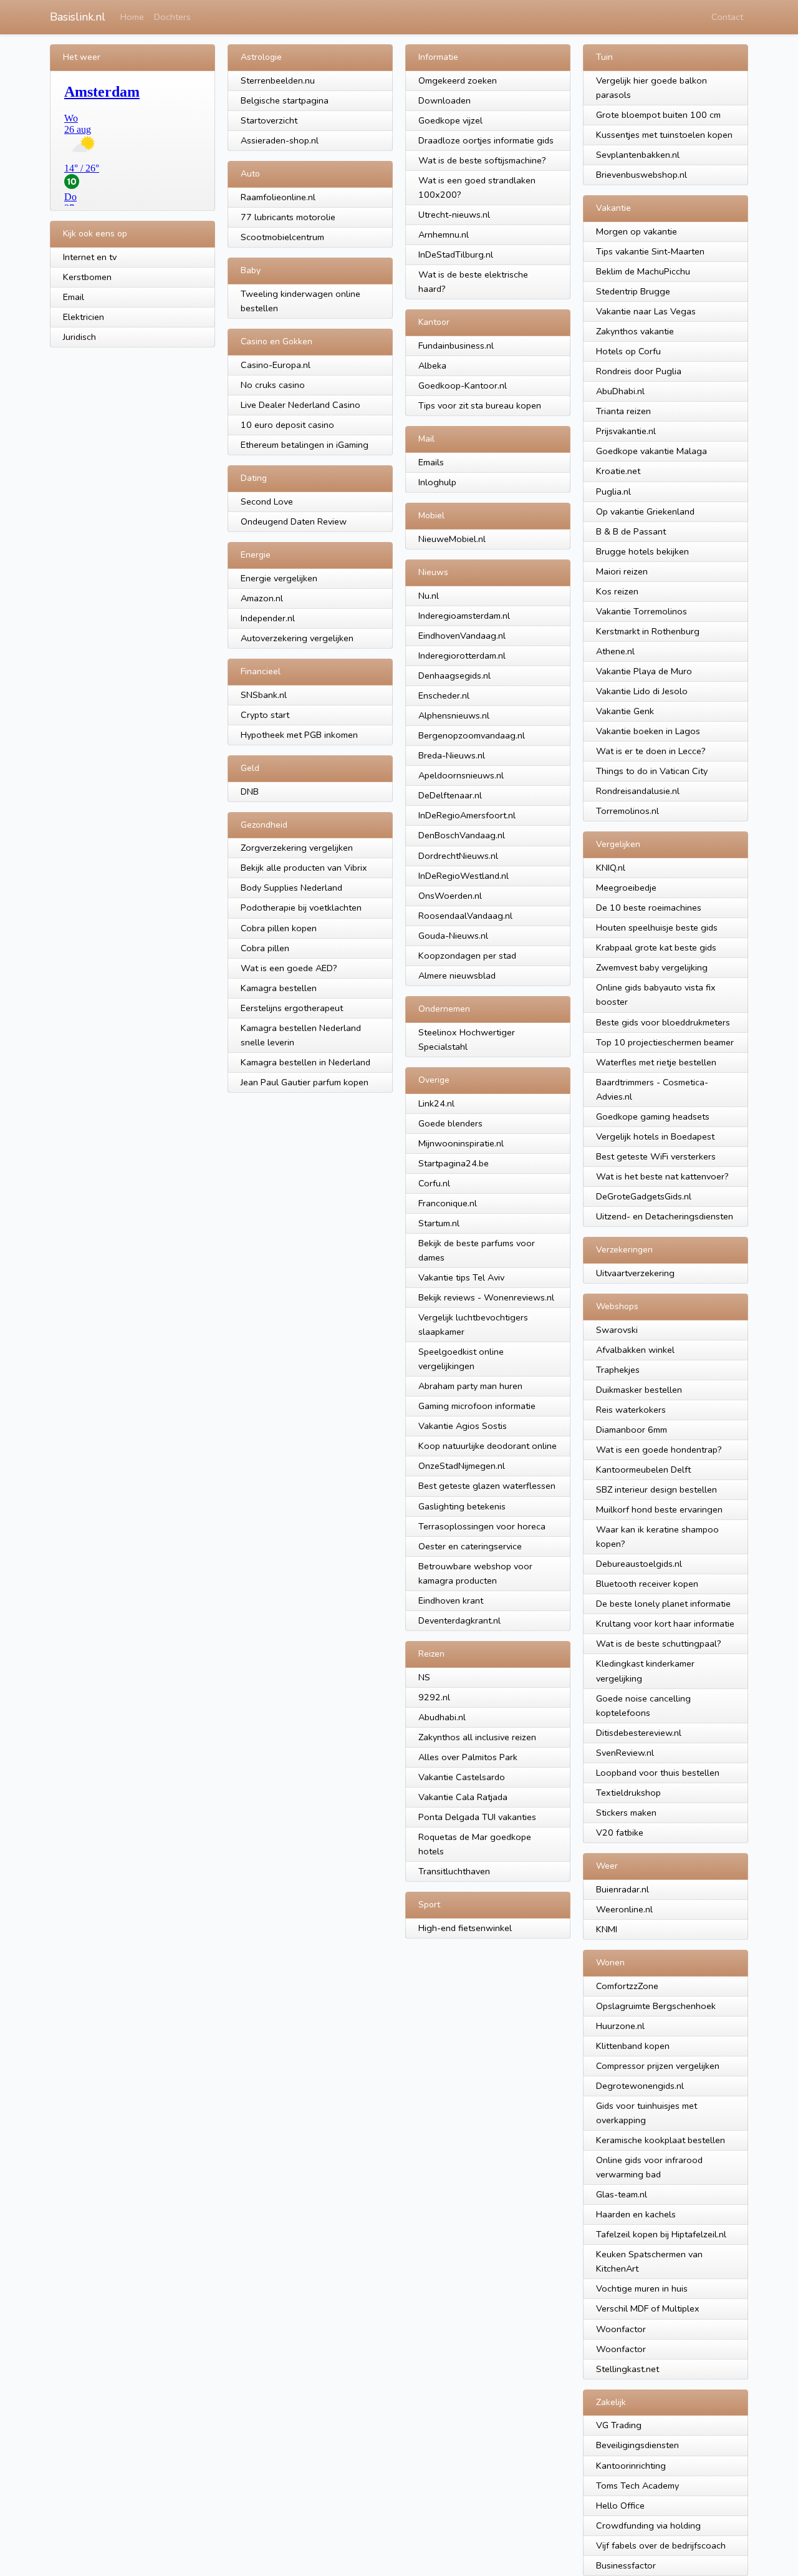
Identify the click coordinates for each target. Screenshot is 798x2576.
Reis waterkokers (631, 1410)
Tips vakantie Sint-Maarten (650, 251)
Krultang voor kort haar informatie (665, 1624)
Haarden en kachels (636, 2214)
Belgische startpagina (285, 100)
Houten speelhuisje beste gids (657, 927)
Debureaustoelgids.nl (639, 1564)
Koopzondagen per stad (467, 956)
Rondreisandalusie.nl (638, 791)
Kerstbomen (87, 277)
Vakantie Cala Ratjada (463, 1797)
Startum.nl (439, 1223)
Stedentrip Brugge (633, 291)
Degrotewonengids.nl (640, 2086)
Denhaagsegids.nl (454, 675)
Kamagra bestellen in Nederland (305, 1062)
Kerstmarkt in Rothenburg (648, 631)
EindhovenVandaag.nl (462, 636)
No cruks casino (273, 385)
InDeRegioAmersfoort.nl (467, 815)
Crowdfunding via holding (648, 2525)
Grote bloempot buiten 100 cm (658, 115)
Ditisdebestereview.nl (639, 1733)
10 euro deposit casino (287, 425)
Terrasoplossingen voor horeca (482, 1526)
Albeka (432, 366)
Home (132, 17)
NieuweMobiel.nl (452, 539)
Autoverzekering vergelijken (297, 638)
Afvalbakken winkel (635, 1350)
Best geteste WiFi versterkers (656, 1156)
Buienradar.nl (623, 1889)
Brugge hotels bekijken (642, 551)
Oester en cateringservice (470, 1546)
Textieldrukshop (628, 1793)
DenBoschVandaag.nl (462, 835)
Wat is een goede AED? (289, 968)
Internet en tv (90, 257)
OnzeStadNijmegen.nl (462, 1466)
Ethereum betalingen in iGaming (305, 445)
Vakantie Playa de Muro (644, 671)
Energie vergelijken (279, 578)
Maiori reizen (622, 571)
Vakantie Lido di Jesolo (642, 691)
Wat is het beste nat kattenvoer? (662, 1176)
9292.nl (434, 1697)
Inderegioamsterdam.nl (464, 616)
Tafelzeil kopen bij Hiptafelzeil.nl (661, 2234)
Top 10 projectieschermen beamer (665, 1042)
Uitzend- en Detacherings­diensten (665, 1216)
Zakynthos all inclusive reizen (477, 1737)
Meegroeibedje (626, 888)
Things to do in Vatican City (652, 771)
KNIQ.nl (611, 868)
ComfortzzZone (627, 1986)
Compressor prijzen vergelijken (658, 2066)
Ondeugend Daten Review (294, 521)
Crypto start (265, 715)
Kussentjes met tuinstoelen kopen (664, 135)
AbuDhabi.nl (620, 391)
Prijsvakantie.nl (626, 431)
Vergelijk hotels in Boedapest (655, 1136)
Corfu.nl (434, 1183)
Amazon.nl (262, 598)
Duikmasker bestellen (639, 1390)
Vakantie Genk (625, 711)
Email (74, 297)
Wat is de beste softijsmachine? (482, 160)
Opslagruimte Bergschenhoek (656, 2006)
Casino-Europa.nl (276, 365)
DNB (250, 792)
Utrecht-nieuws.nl (454, 215)
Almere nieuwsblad (457, 976)
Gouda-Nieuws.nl (453, 936)
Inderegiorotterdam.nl (462, 656)
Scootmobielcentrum (282, 237)
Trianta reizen (623, 411)
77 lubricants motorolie (288, 217)
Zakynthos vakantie (635, 331)
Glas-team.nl (622, 2194)
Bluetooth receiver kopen (647, 1584)
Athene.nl (615, 651)
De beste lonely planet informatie (663, 1604)
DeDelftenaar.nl (450, 795)
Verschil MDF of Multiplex (648, 2308)
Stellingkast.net (627, 2369)
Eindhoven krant (451, 1600)
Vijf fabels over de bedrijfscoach (661, 2545)
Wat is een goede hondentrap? (659, 1450)
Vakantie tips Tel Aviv (461, 1277)
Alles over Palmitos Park (468, 1757)
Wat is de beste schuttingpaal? (659, 1644)
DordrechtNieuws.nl (458, 856)
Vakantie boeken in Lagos (648, 731)
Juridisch (79, 337)
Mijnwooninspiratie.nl (461, 1143)
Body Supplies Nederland (291, 888)
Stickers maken (626, 1813)
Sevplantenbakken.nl (638, 155)
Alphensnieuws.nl (454, 715)
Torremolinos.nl (627, 811)
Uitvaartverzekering (635, 1273)
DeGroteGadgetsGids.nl (644, 1196)
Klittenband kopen (633, 2046)
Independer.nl (268, 618)
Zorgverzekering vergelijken (297, 848)
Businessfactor (626, 2565)
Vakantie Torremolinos (642, 611)
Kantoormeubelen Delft (643, 1470)
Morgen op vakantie (637, 231)
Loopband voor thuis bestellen (658, 1773)
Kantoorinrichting (631, 2466)
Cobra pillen (265, 948)
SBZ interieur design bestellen (656, 1489)
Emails (431, 462)
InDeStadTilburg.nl (456, 254)
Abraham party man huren (470, 1386)
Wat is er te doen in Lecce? (651, 751)
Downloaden (445, 100)
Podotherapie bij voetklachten (301, 908)
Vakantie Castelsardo (462, 1777)
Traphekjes (618, 1370)
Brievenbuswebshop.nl (642, 175)
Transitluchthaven (454, 1871)
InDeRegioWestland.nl (464, 876)
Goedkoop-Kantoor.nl (463, 385)
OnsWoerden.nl (450, 896)
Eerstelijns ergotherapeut (292, 1008)
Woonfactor (621, 2329)
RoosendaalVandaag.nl (465, 916)
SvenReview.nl (625, 1753)
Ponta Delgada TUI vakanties (477, 1817)
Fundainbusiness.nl (456, 346)
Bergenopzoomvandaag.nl (472, 735)
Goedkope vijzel (450, 120)
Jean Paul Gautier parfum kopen (305, 1082)
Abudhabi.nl (442, 1717)
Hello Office (620, 2506)
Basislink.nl (78, 17)
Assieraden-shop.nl (280, 140)
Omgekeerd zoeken (458, 80)
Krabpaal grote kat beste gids (656, 947)
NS (424, 1677)
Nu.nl (429, 596)
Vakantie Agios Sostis (463, 1426)
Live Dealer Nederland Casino (300, 405)
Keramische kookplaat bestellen (661, 2140)
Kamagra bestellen (279, 988)
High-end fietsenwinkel (465, 1928)
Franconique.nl (448, 1203)
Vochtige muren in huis (642, 2288)
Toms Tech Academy (637, 2486)
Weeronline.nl (624, 1909)
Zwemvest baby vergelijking (652, 967)
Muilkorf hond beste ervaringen (659, 1509)
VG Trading (619, 2425)
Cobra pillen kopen (279, 928)
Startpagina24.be (454, 1163)
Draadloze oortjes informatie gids (486, 140)
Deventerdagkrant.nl (459, 1620)
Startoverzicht (269, 120)
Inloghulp (437, 482)
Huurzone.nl (620, 2026)
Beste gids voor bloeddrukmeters (663, 1022)
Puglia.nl (613, 491)
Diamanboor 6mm (632, 1430)
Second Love (267, 501)
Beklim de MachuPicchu (643, 271)
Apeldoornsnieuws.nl (461, 775)
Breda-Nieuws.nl (452, 755)
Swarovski (617, 1330)
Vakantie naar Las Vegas (646, 311)
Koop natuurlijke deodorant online (488, 1446)
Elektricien (84, 317)
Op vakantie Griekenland (645, 511)
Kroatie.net (618, 471)
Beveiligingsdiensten (637, 2445)
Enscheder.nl (444, 695)
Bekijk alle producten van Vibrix (304, 868)
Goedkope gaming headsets (653, 1116)
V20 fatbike (620, 1833)
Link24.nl (436, 1103)
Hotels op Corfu (628, 351)
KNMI (607, 1929)
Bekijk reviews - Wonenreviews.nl (486, 1297)
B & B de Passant (631, 531)
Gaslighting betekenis (462, 1506)
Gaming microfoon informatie (477, 1406)
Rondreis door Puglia (639, 371)
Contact (727, 17)
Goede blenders (450, 1123)
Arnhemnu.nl (444, 235)
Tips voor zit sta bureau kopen (480, 405)
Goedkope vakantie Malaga (651, 451)
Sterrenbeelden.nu (278, 80)
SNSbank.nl (264, 695)
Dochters (172, 17)
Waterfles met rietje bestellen (656, 1062)
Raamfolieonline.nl (278, 197)
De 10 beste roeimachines (649, 908)
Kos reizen (617, 591)
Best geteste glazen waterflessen (487, 1486)
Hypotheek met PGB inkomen (299, 735)
